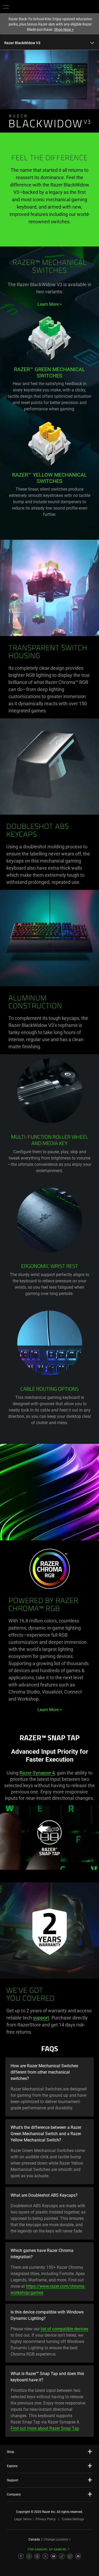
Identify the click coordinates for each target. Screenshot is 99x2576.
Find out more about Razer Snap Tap (45, 2428)
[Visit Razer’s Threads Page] (37, 2556)
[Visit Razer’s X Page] (45, 2556)
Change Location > (57, 2539)
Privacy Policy (46, 2519)
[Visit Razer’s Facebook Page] (21, 2556)
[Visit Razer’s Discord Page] (78, 2556)
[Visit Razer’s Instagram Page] (29, 2556)
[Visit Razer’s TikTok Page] (62, 2556)
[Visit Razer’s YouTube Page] (54, 2556)
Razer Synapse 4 (37, 1773)
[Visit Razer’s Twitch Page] (70, 2556)
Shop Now (64, 29)
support (41, 2018)
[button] (6, 7)
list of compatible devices (64, 2329)
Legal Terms (23, 2519)
